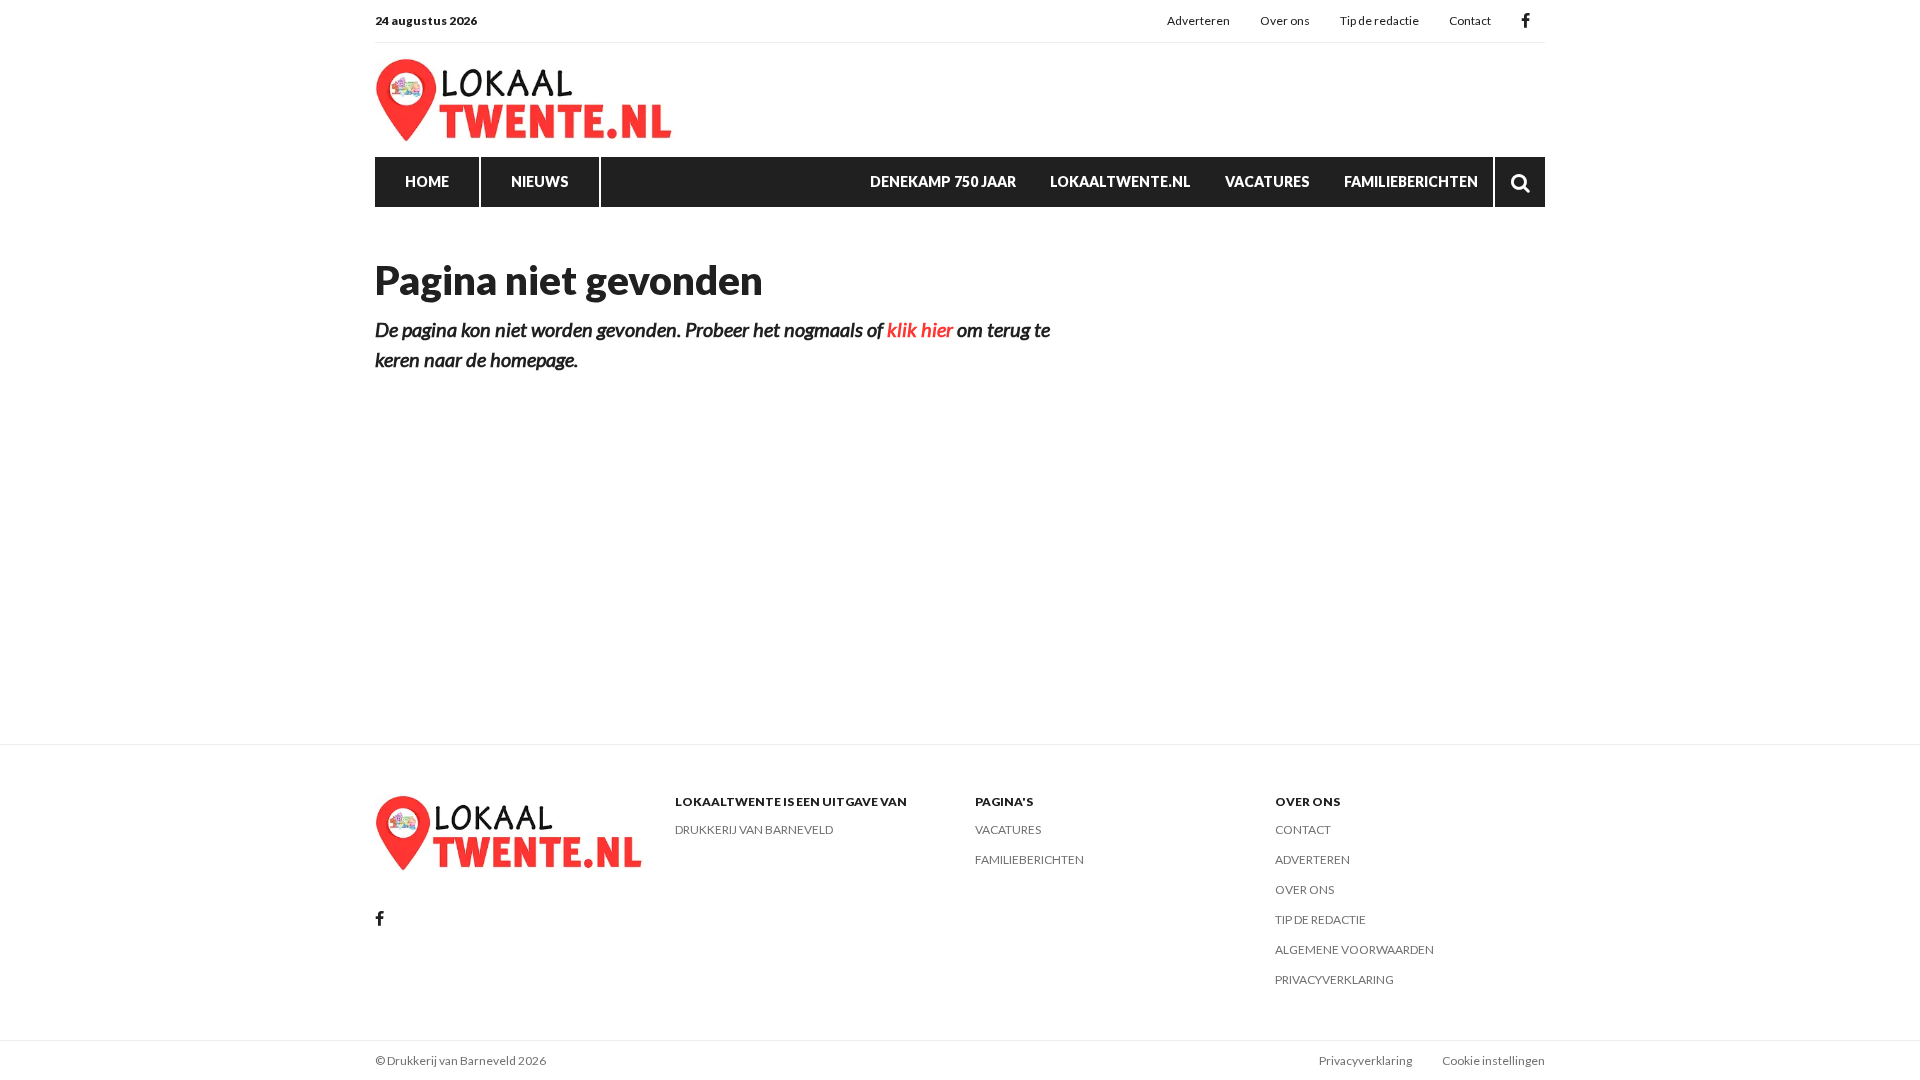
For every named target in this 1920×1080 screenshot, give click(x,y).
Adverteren (1198, 20)
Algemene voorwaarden (1354, 949)
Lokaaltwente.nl (1120, 181)
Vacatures (1267, 181)
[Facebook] (1525, 21)
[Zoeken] (1520, 182)
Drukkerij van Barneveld (754, 829)
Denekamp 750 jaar (943, 181)
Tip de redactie (1379, 20)
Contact (1470, 20)
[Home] (525, 100)
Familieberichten (1411, 181)
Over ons (1285, 20)
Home (427, 181)
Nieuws (540, 181)
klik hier (920, 329)
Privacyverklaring (1334, 979)
